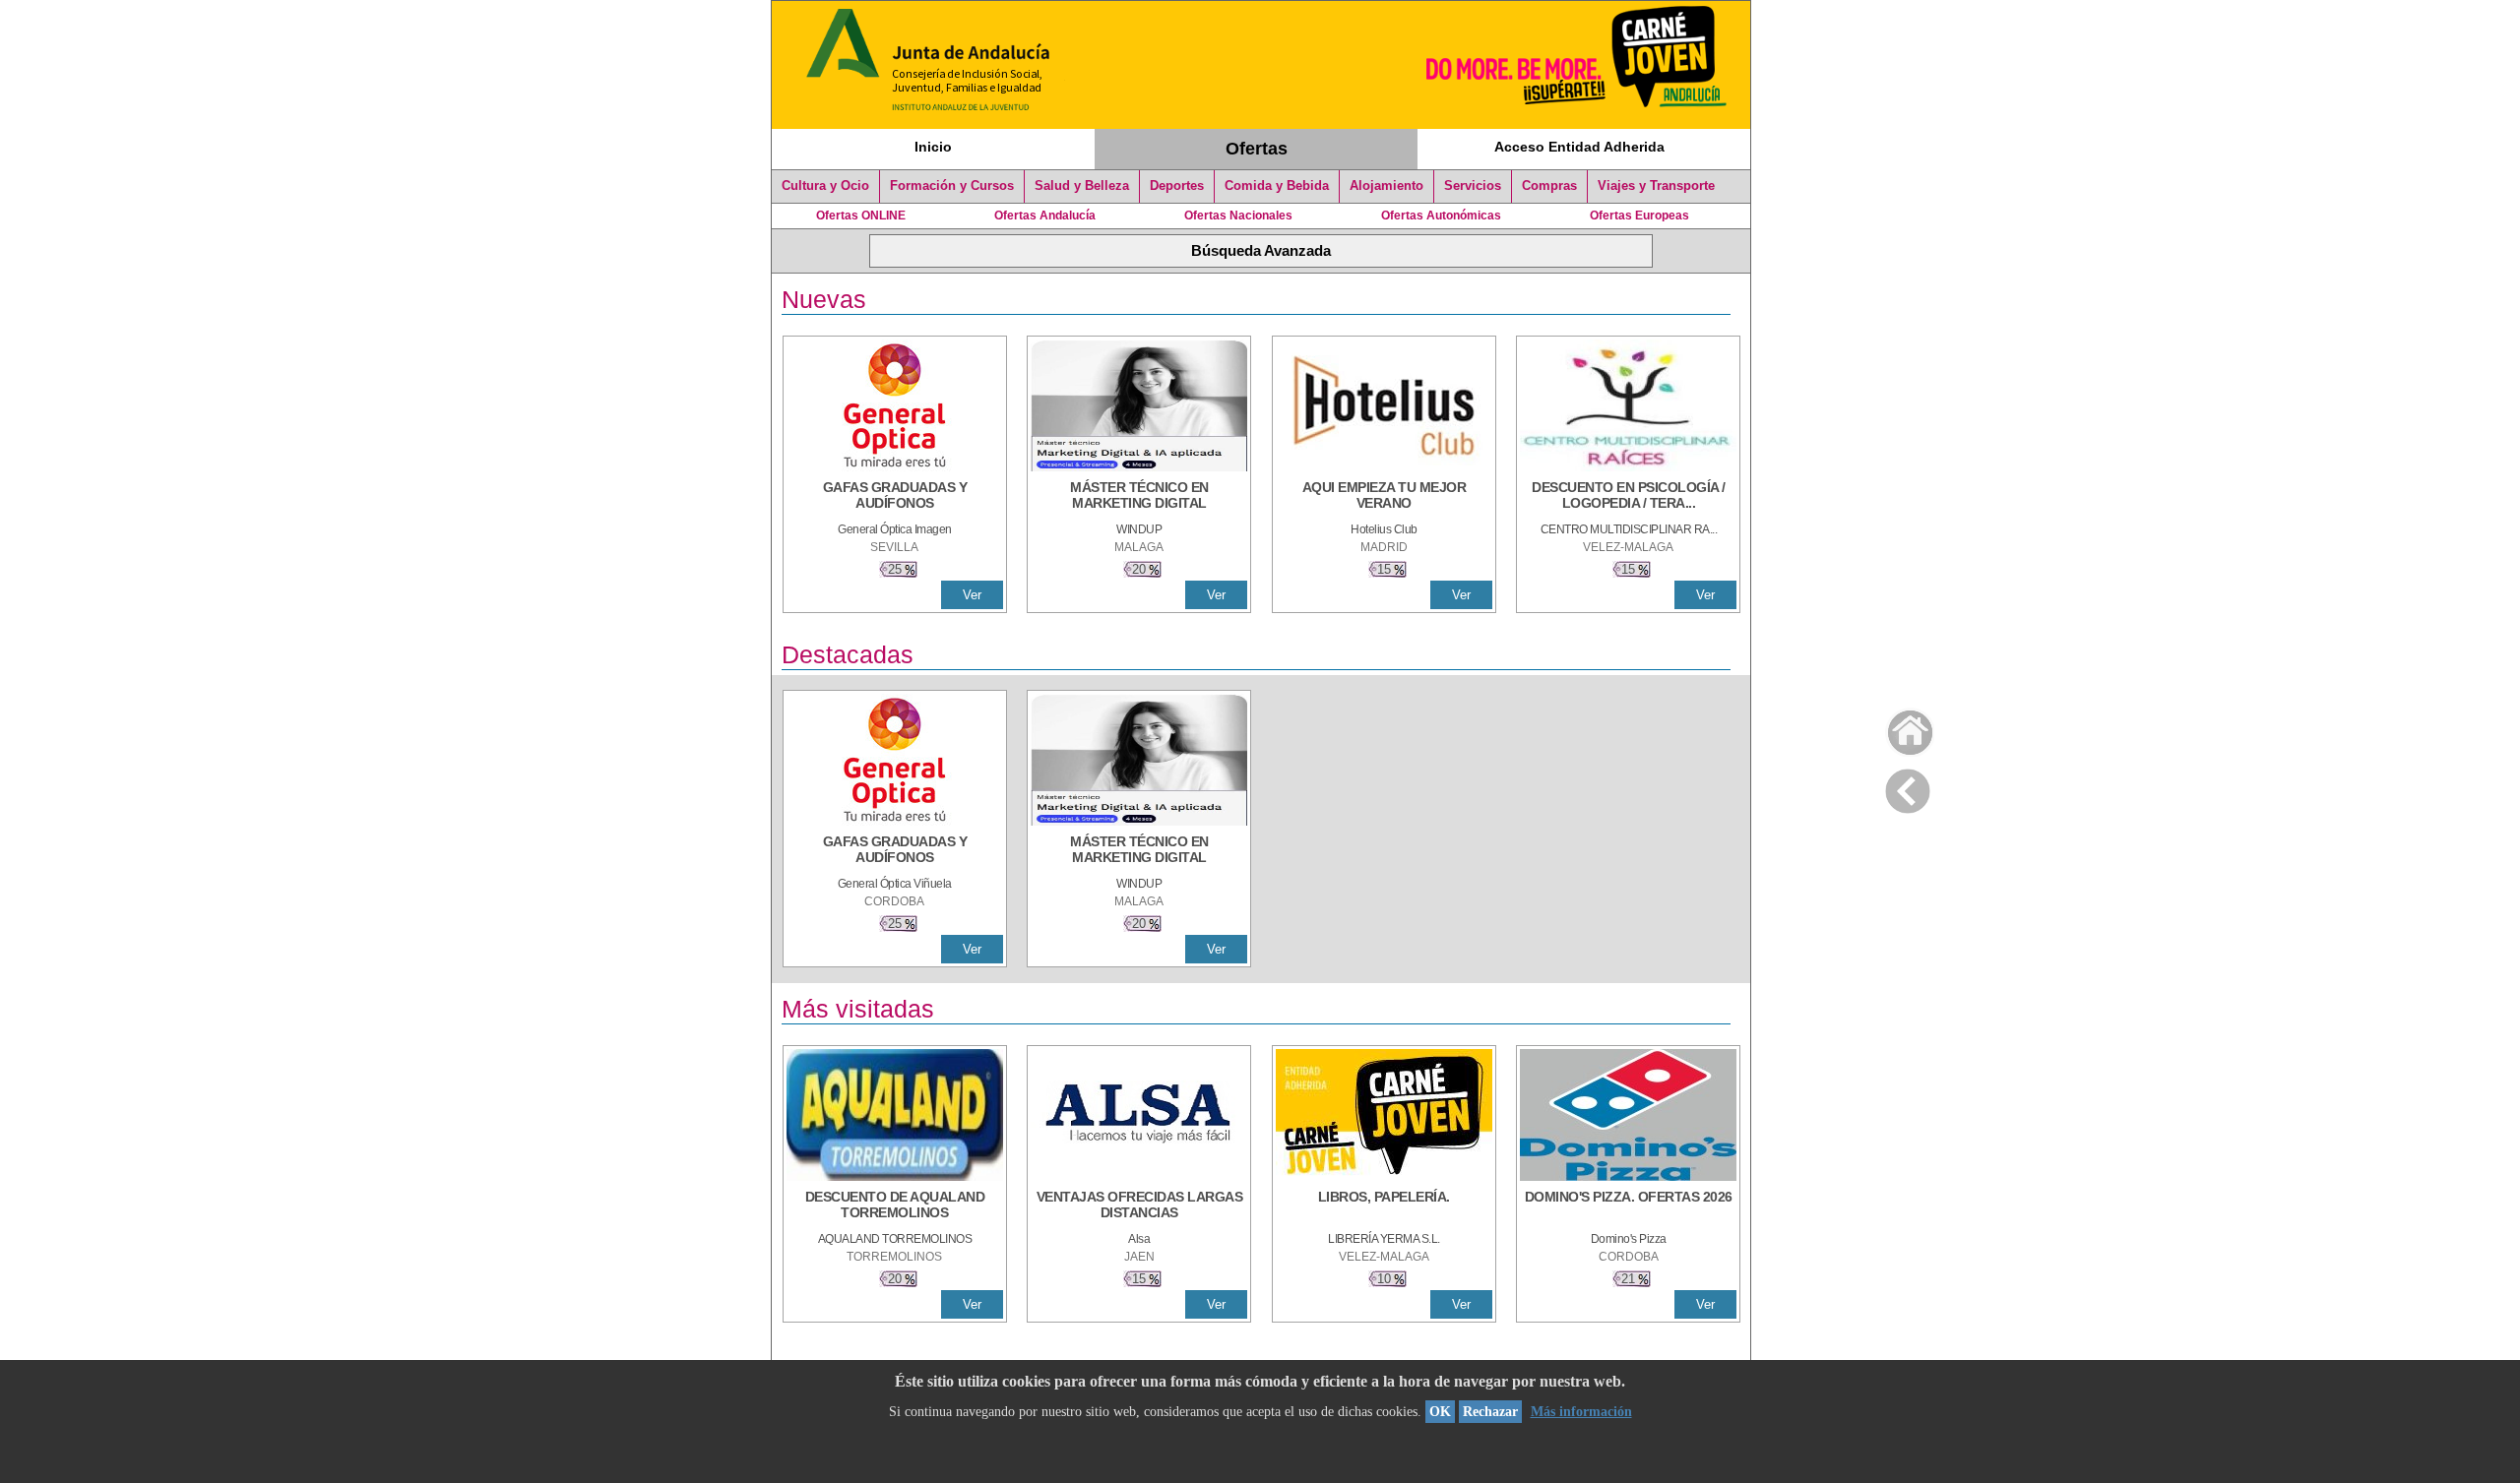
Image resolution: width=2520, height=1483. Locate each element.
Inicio (933, 147)
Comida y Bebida (1277, 186)
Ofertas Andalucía (1045, 216)
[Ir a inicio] (1897, 728)
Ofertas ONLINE (861, 216)
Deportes (1177, 186)
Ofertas (1257, 149)
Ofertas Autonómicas (1441, 216)
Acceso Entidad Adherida (1579, 147)
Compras (1549, 186)
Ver (972, 595)
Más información (1581, 1412)
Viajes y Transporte (1656, 186)
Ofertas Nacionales (1238, 216)
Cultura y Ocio (825, 186)
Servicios (1473, 186)
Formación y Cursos (952, 186)
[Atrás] (1908, 787)
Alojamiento (1386, 186)
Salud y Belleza (1082, 186)
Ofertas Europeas (1639, 216)
